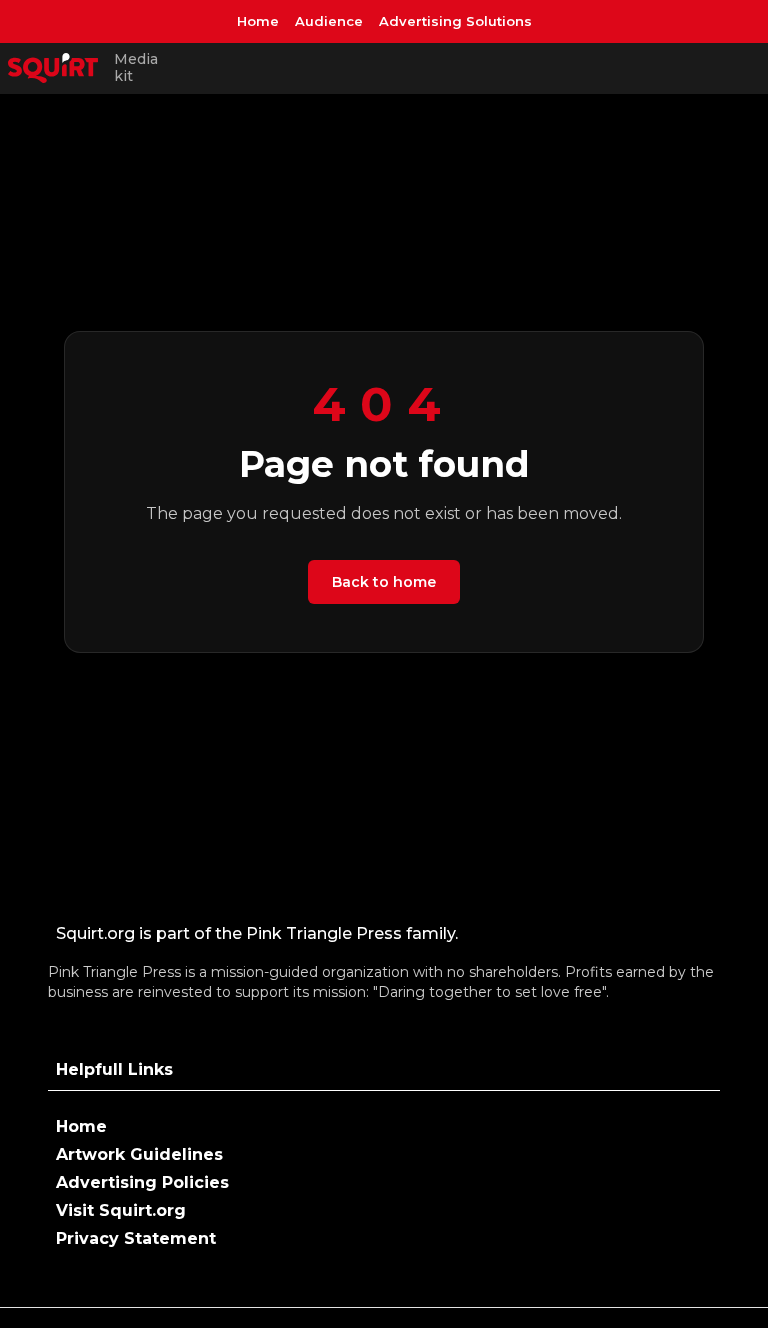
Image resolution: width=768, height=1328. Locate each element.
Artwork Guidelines (139, 1154)
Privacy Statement (136, 1238)
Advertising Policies (142, 1182)
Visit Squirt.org (121, 1210)
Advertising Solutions (455, 21)
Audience (329, 21)
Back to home (384, 582)
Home (258, 21)
